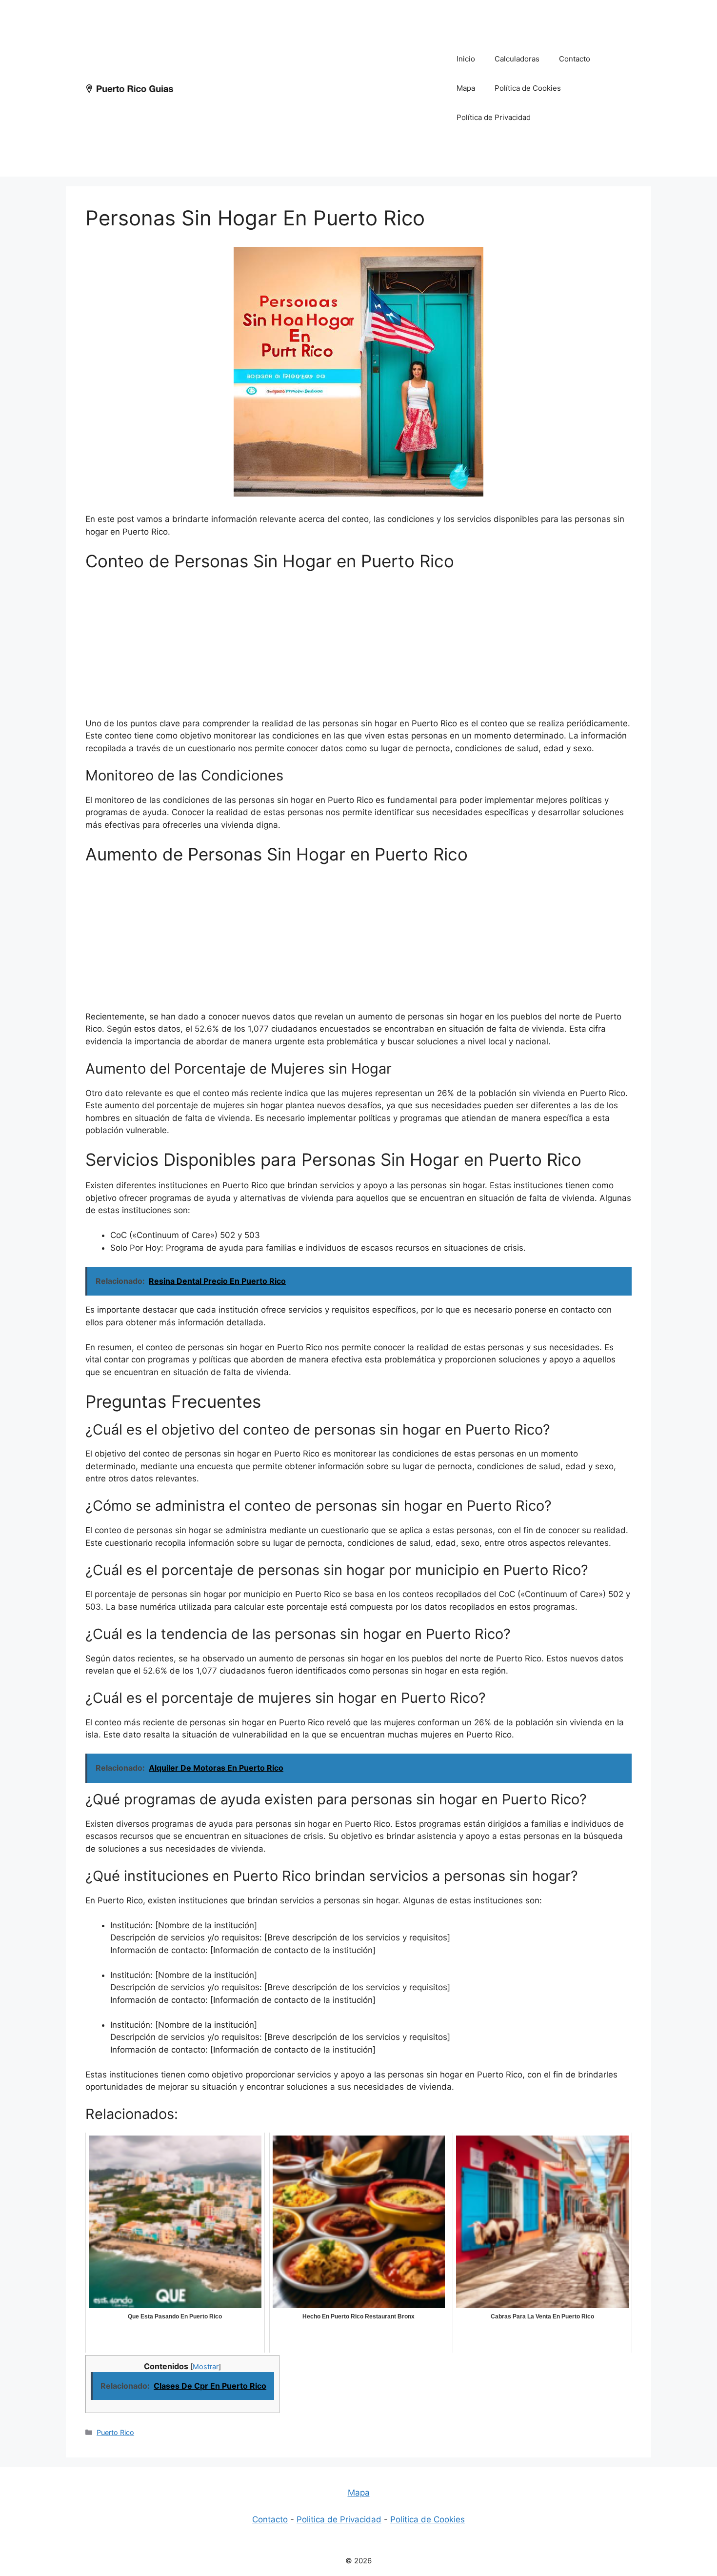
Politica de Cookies (428, 2519)
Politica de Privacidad (339, 2519)
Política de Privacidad (494, 117)
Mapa (466, 88)
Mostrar (206, 2367)
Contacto (575, 59)
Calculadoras (517, 59)
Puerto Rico (115, 2432)
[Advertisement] (310, 88)
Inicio (466, 59)
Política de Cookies (528, 88)
